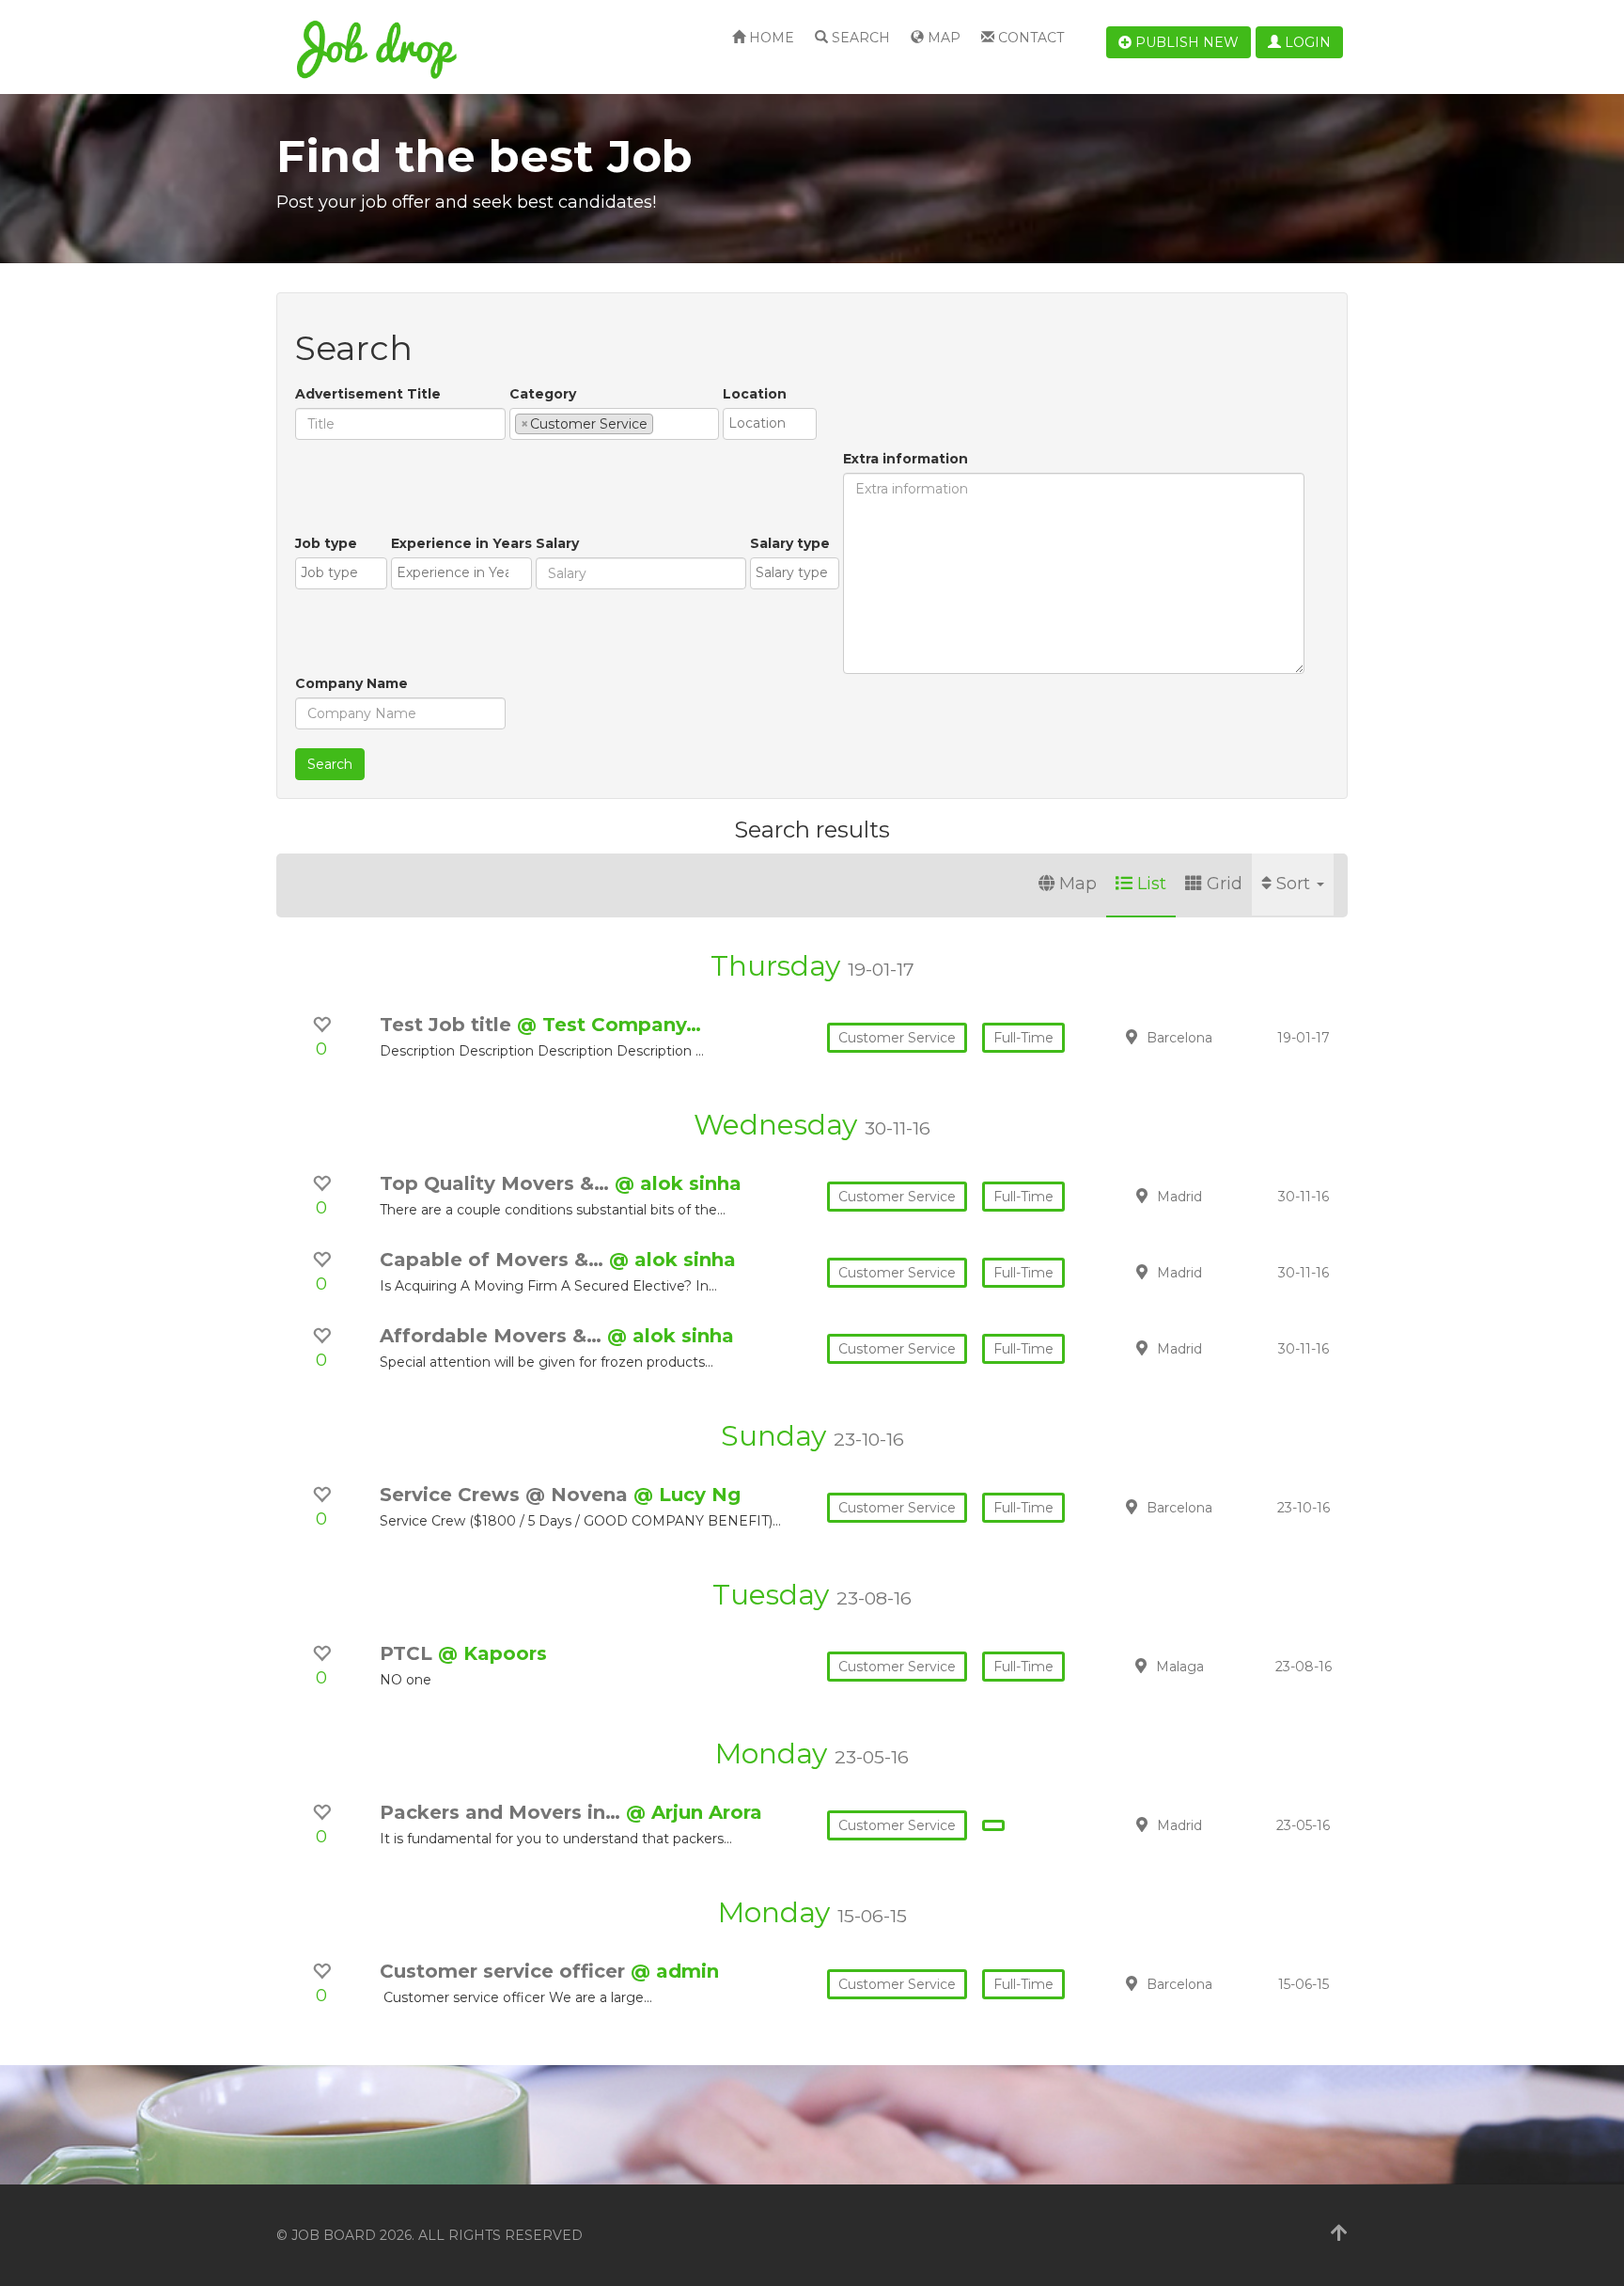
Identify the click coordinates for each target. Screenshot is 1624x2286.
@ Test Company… (609, 1025)
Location (755, 394)
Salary (557, 543)
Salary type (790, 543)
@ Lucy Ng (687, 1495)
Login (1306, 42)
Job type (326, 543)
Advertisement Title (368, 394)
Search (859, 38)
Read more (1215, 1037)
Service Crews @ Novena (507, 1495)
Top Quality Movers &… (497, 1183)
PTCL (409, 1653)
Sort (1296, 884)
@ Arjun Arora (694, 1812)
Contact (1029, 38)
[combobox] (614, 424)
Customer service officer (505, 1971)
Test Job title (448, 1025)
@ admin (675, 1971)
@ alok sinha (678, 1183)
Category (543, 394)
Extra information (906, 459)
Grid (1225, 884)
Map (942, 38)
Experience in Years (461, 543)
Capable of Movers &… (494, 1260)
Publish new (1185, 42)
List (1152, 884)
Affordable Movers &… (493, 1336)
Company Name (351, 683)
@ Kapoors (492, 1653)
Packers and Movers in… (503, 1812)
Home (770, 38)
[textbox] (663, 423)
